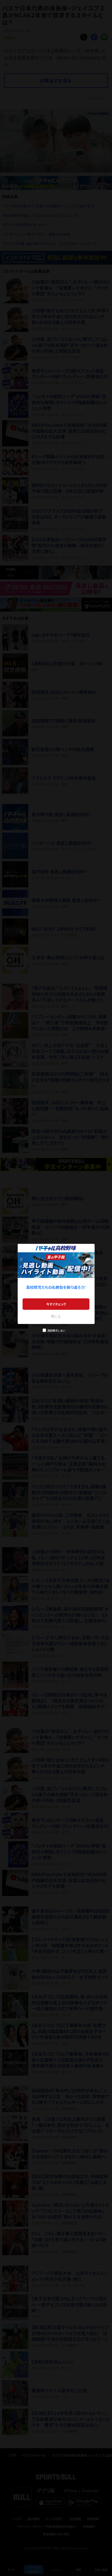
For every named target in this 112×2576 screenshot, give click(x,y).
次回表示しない (56, 1330)
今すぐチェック (56, 1304)
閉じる (56, 1316)
